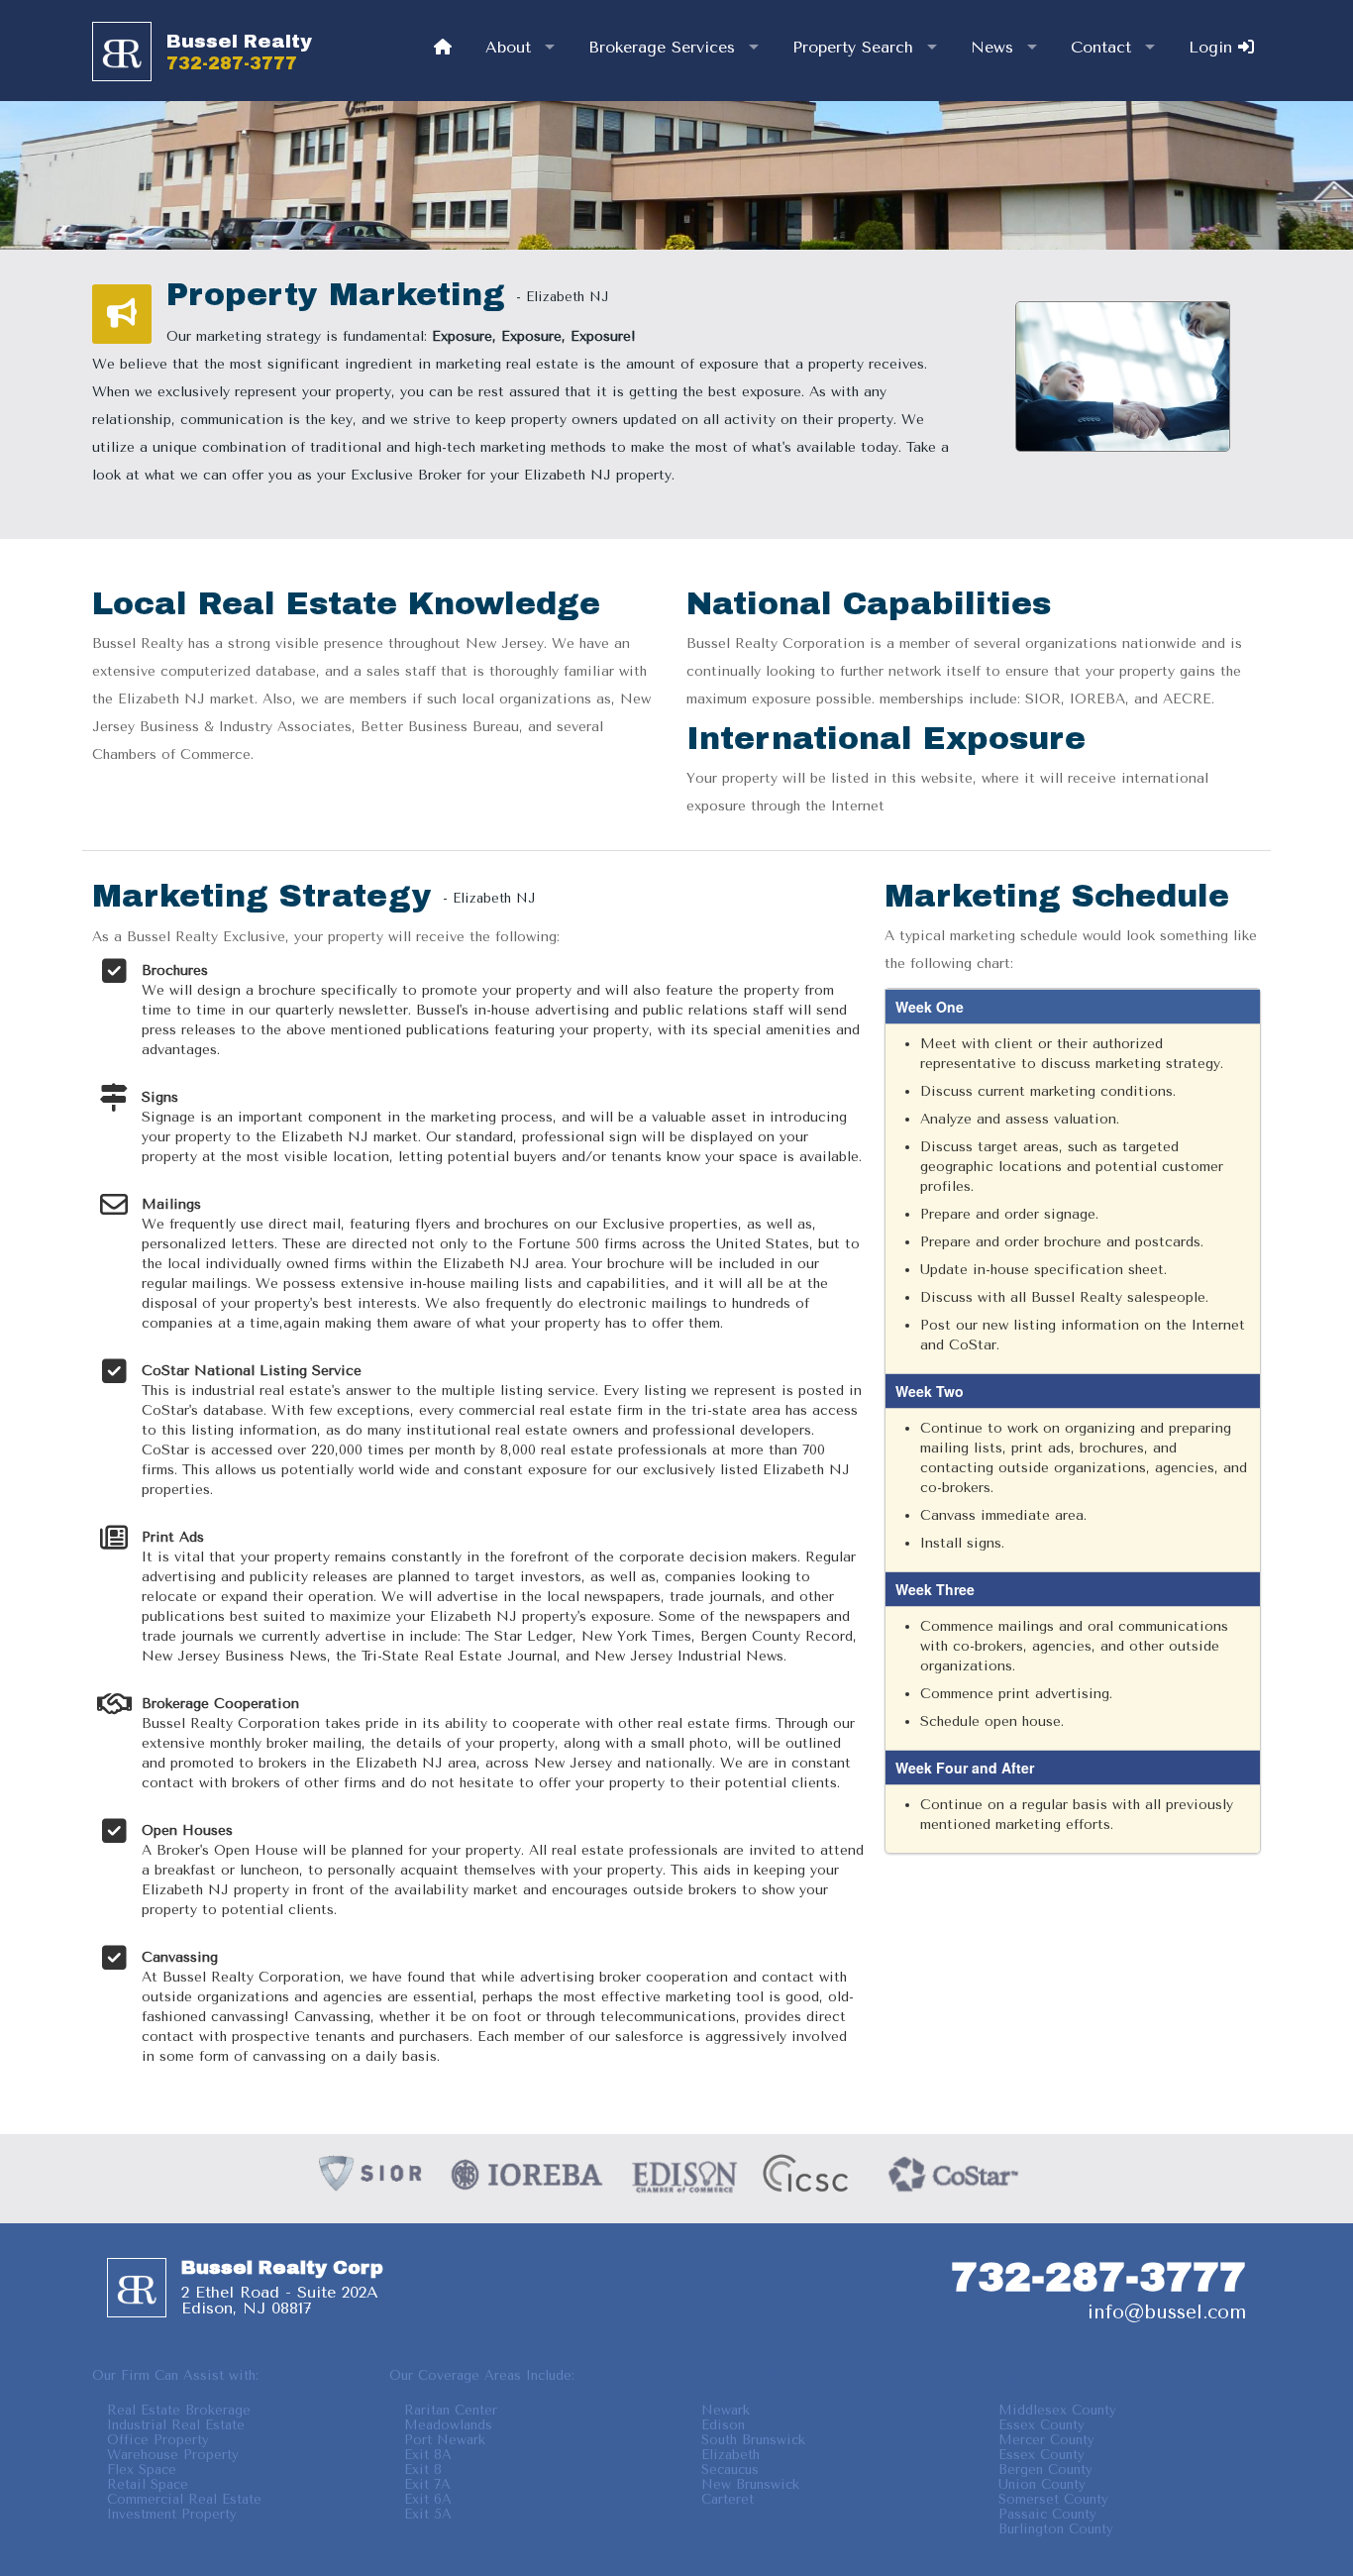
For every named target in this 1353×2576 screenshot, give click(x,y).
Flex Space (142, 2469)
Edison (723, 2425)
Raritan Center (451, 2410)
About (508, 47)
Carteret (728, 2499)
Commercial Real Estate (184, 2499)
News (992, 47)
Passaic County (1047, 2514)
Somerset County (1053, 2499)
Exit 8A (428, 2455)
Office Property (158, 2440)
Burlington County (1056, 2529)
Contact (1101, 47)
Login (1213, 47)
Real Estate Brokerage (179, 2410)
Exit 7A (427, 2484)
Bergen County (1045, 2469)
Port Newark (445, 2440)
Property (853, 47)
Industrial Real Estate (176, 2425)
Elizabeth (730, 2455)
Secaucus (730, 2469)
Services (662, 47)
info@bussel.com (1167, 2312)
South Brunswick (753, 2440)
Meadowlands (448, 2425)
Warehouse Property (173, 2455)
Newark (726, 2410)
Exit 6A (428, 2499)
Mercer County (1046, 2440)
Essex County (1041, 2425)
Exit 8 (423, 2469)
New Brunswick (750, 2484)
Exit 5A (428, 2514)
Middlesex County (1057, 2410)
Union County (1042, 2484)
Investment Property (172, 2514)
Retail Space (148, 2484)
